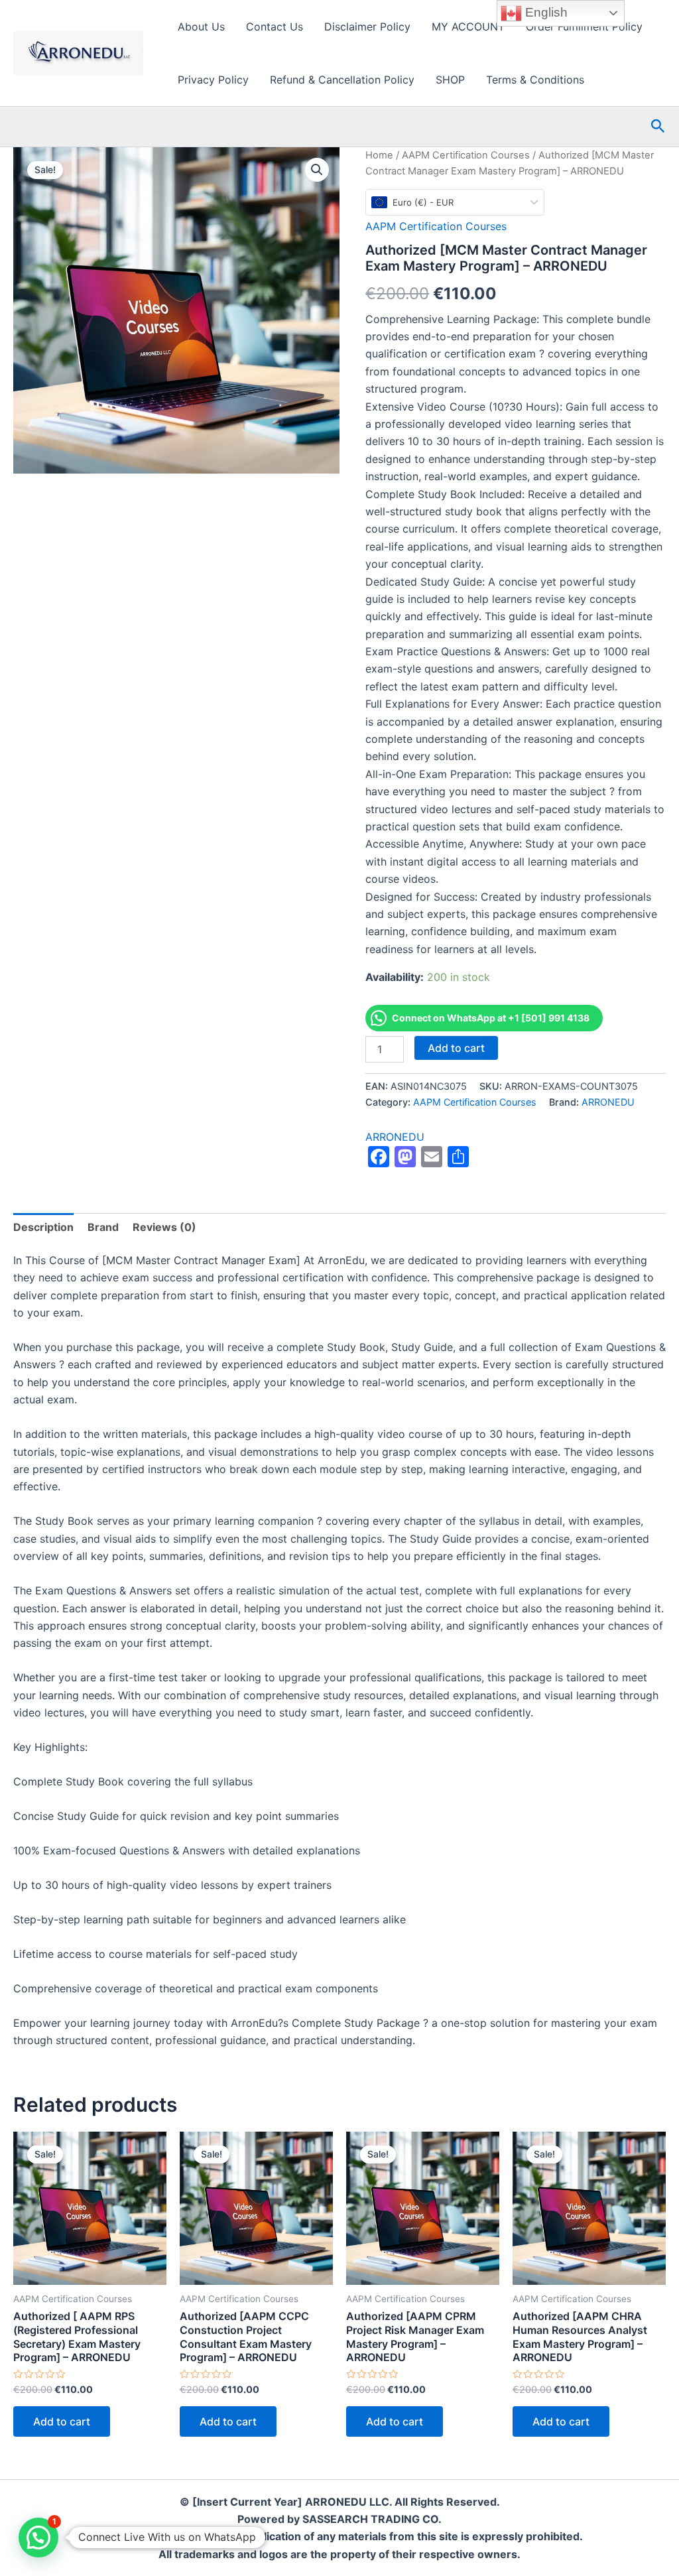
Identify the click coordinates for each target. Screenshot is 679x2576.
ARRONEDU (608, 1102)
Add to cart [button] (62, 2421)
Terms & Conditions (535, 80)
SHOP (450, 80)
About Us (201, 27)
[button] (658, 127)
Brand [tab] (103, 1227)
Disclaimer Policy (367, 27)
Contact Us (275, 27)
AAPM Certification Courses (466, 155)
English (545, 12)
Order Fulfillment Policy (584, 27)
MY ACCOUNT (468, 27)
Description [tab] (43, 1227)
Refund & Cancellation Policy (342, 80)
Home (379, 155)
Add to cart (456, 1048)
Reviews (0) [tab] (164, 1227)
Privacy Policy (213, 80)
